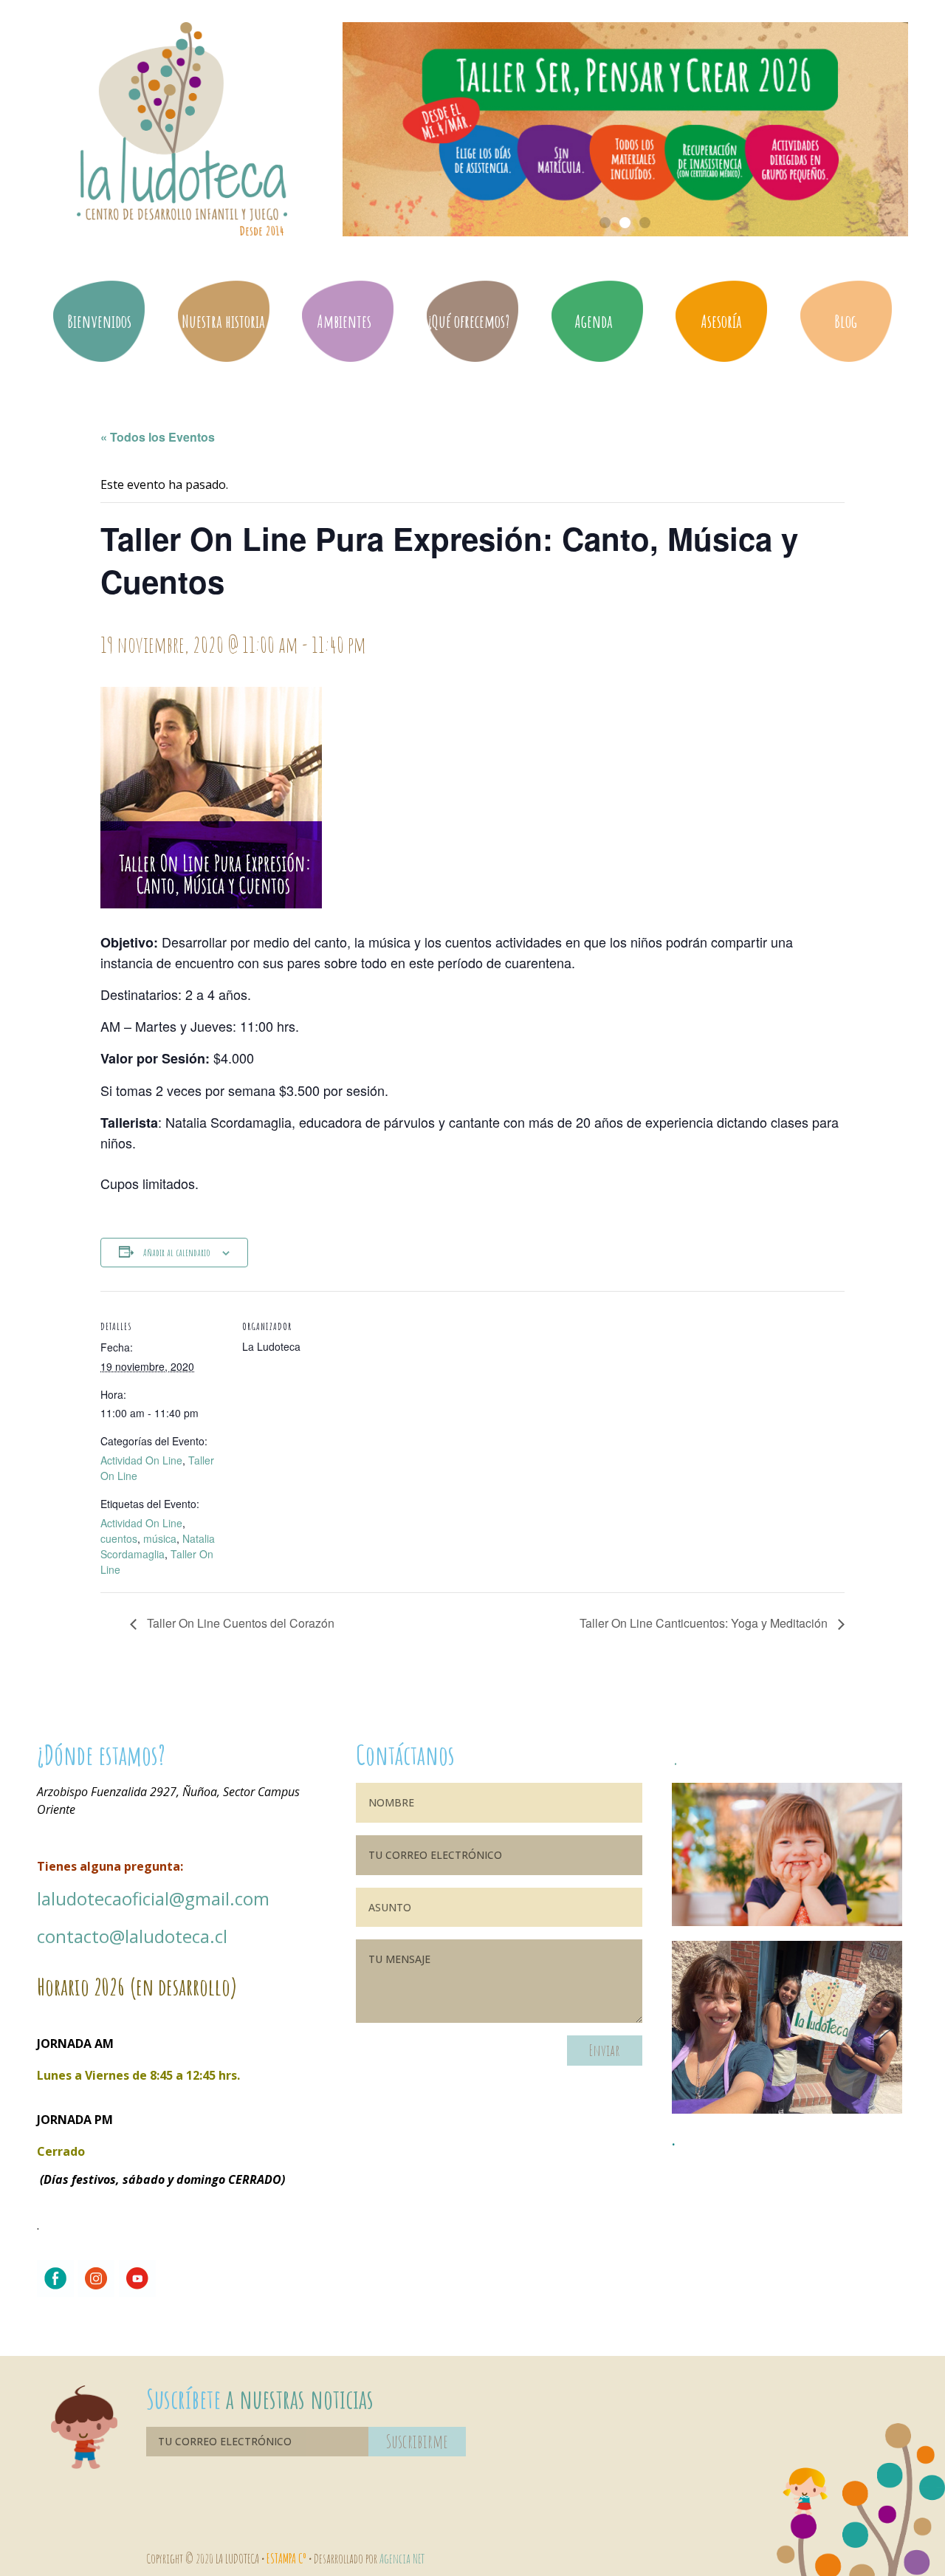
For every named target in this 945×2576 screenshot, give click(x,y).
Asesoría (721, 321)
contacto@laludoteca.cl (132, 1936)
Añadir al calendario (177, 1252)
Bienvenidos (99, 321)
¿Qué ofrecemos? (468, 321)
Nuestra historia (223, 321)
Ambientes (344, 321)
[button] (605, 223)
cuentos (119, 1538)
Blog (846, 321)
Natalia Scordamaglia (158, 1546)
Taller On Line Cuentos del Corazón (239, 1623)
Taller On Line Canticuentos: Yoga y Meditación (705, 1623)
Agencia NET (402, 2558)
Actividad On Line (141, 1460)
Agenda (594, 321)
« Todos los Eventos (158, 437)
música (160, 1538)
